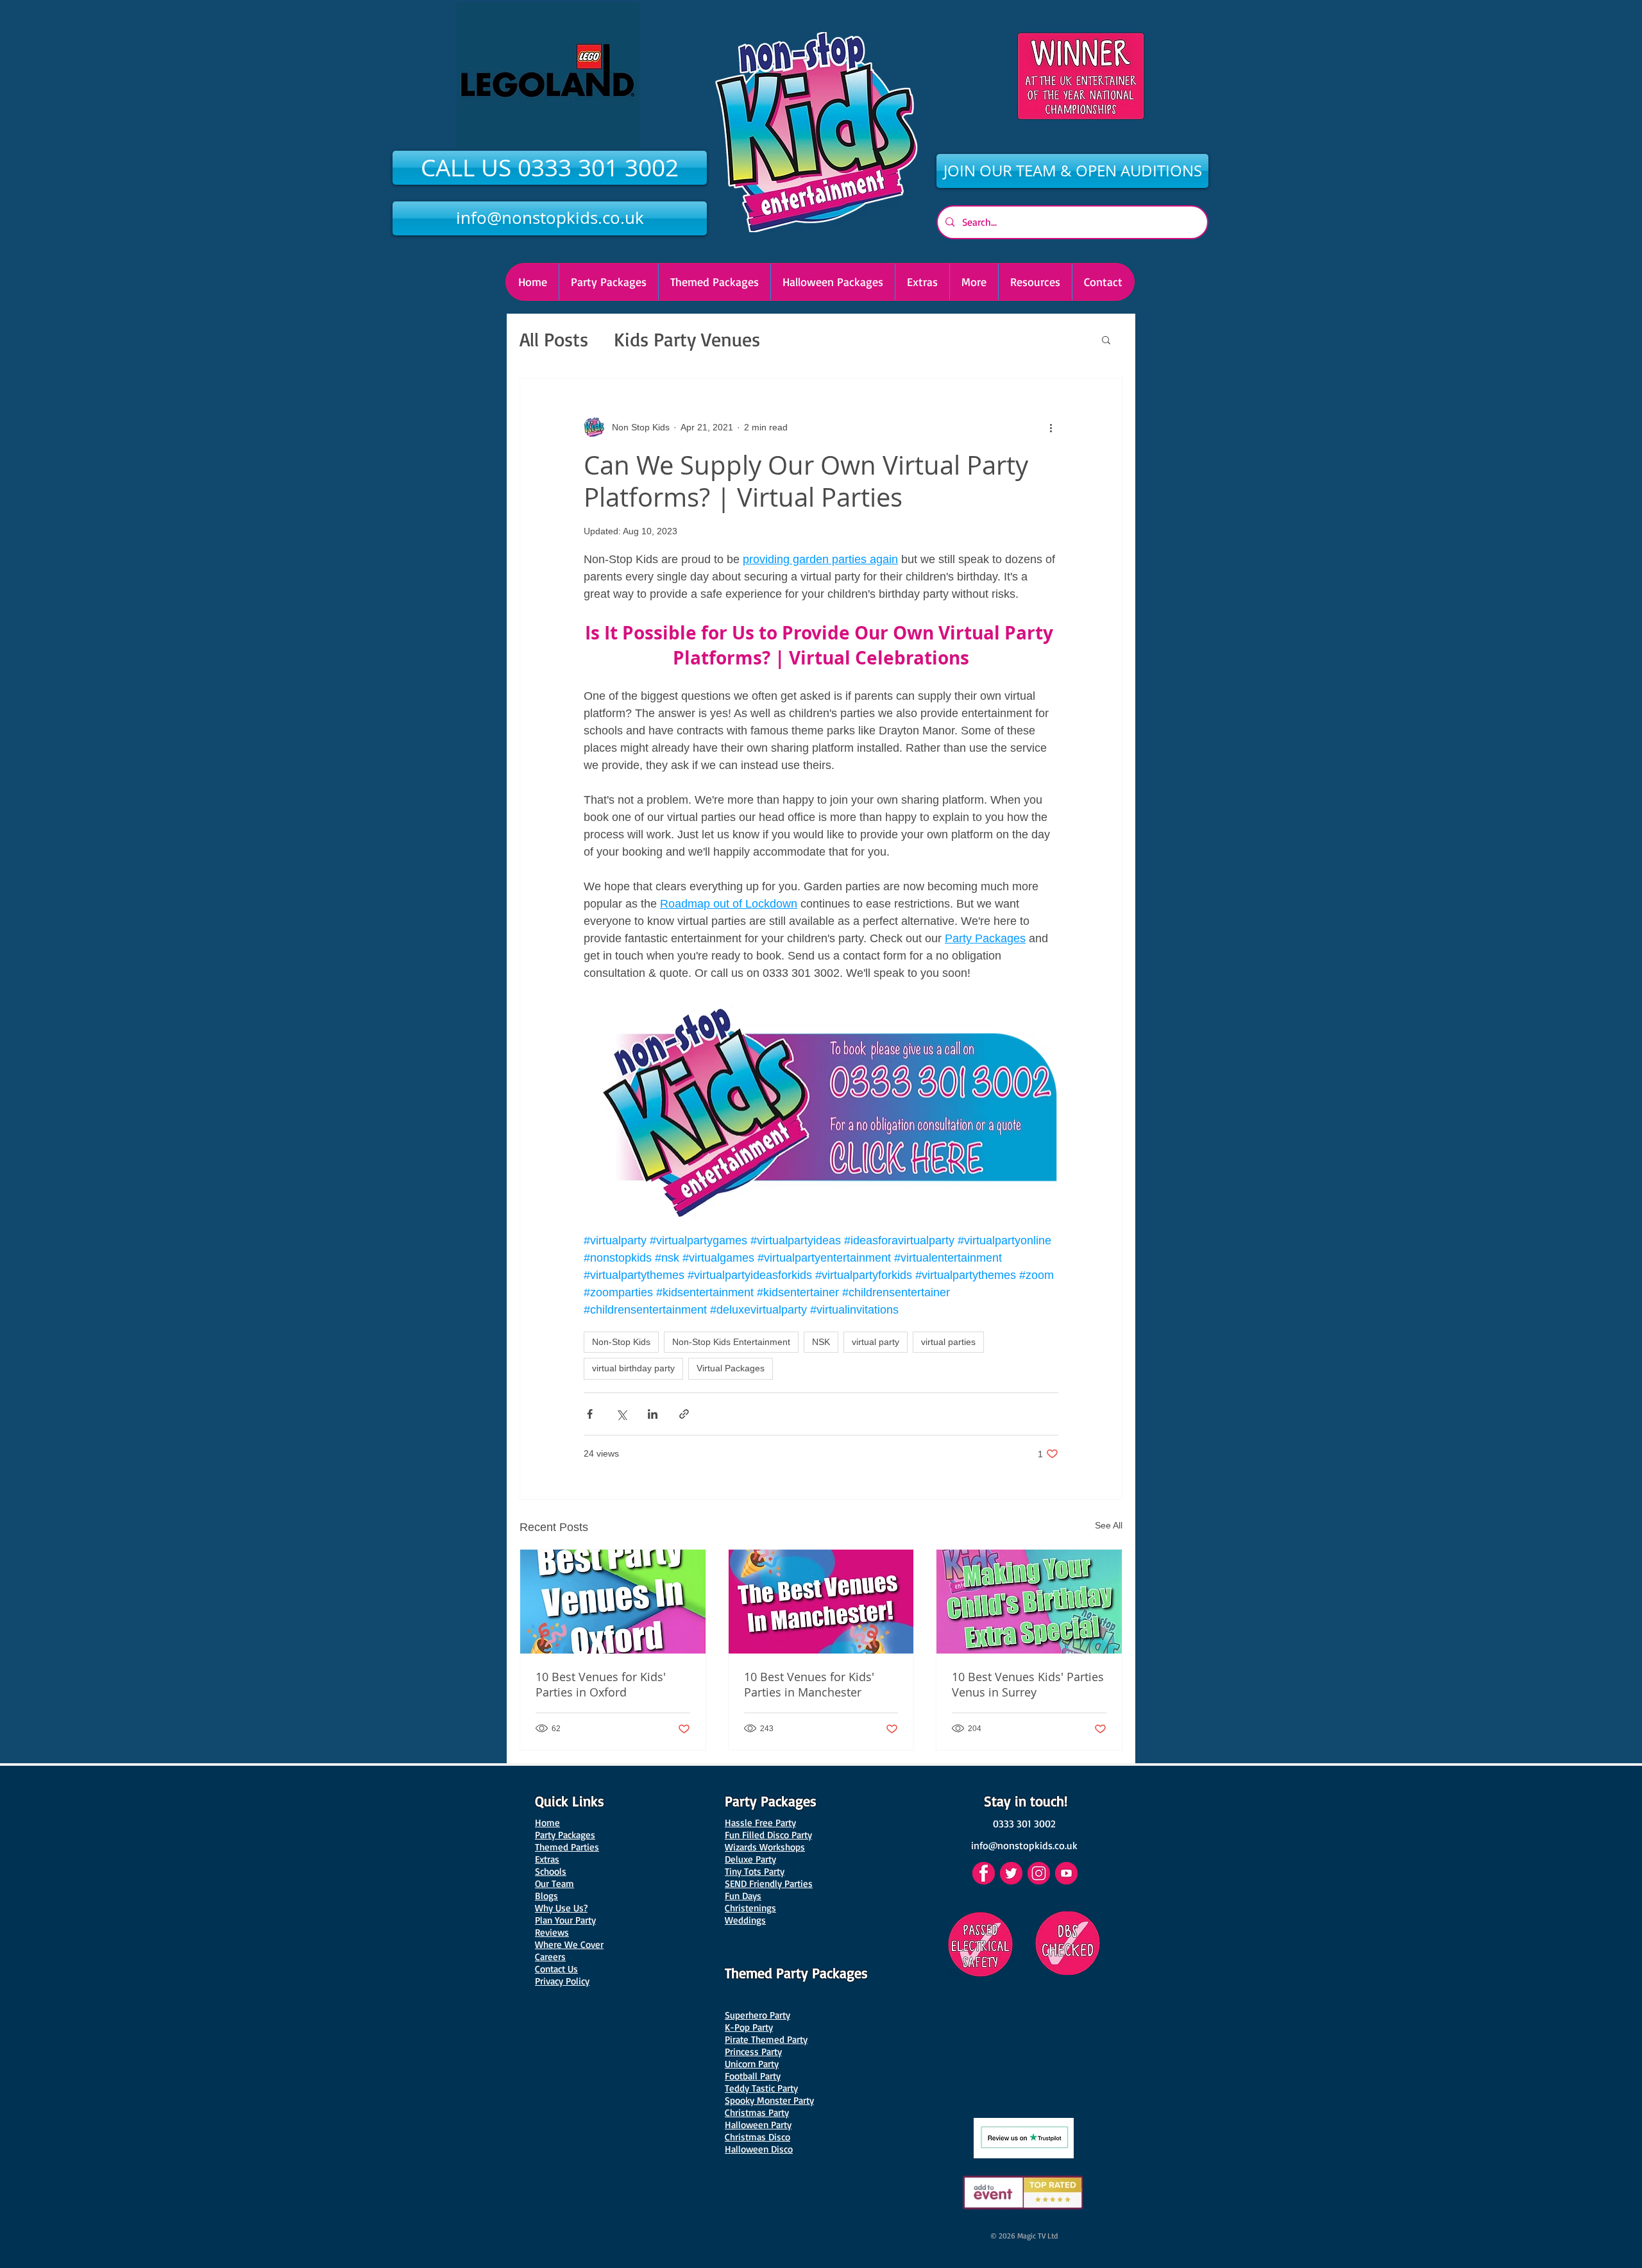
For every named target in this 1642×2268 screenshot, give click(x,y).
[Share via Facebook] (590, 1414)
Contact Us (556, 1969)
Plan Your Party (565, 1920)
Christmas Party (757, 2112)
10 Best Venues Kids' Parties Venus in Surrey (1028, 1684)
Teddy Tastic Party (761, 2088)
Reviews (552, 1932)
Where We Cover (569, 1944)
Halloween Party (758, 2125)
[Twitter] (1011, 1873)
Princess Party (753, 2052)
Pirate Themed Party (766, 2039)
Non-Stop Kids (621, 1342)
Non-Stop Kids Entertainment (731, 1342)
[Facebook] (984, 1873)
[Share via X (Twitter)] (621, 1414)
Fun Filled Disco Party (768, 1835)
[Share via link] (684, 1414)
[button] (833, 282)
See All (1109, 1525)
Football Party (753, 2076)
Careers (550, 1957)
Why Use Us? (561, 1908)
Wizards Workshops (765, 1847)
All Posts (554, 339)
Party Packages (565, 1835)
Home (547, 1823)
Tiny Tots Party (755, 1871)
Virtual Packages (731, 1368)
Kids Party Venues (687, 339)
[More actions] (1051, 427)
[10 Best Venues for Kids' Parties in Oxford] (613, 1602)
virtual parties (948, 1342)
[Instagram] (1039, 1873)
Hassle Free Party (760, 1823)
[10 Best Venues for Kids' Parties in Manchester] (821, 1602)
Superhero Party (758, 2015)
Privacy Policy (562, 1981)
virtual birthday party (633, 1368)
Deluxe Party (750, 1859)
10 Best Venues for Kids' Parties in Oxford (601, 1684)
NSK (821, 1342)
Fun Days (743, 1896)
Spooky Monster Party (769, 2100)
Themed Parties (567, 1847)
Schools (551, 1871)
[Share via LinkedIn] (653, 1414)
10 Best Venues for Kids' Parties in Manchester (809, 1684)
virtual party (876, 1342)
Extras (547, 1859)
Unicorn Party (752, 2064)
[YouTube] (1066, 1873)
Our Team (554, 1883)
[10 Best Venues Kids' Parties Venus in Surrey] (1029, 1602)
